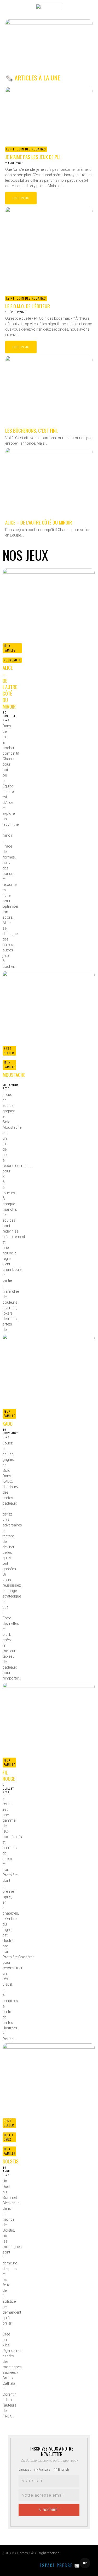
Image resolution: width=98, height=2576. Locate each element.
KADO (8, 1423)
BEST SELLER (9, 1051)
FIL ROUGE (9, 1775)
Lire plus (21, 198)
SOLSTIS (11, 2161)
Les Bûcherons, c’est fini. (31, 430)
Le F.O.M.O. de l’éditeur (28, 306)
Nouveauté (12, 660)
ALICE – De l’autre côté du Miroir (39, 522)
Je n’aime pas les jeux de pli (33, 157)
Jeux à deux (8, 2137)
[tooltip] (7, 2566)
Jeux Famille (9, 648)
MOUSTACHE (14, 1075)
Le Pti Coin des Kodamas (26, 149)
